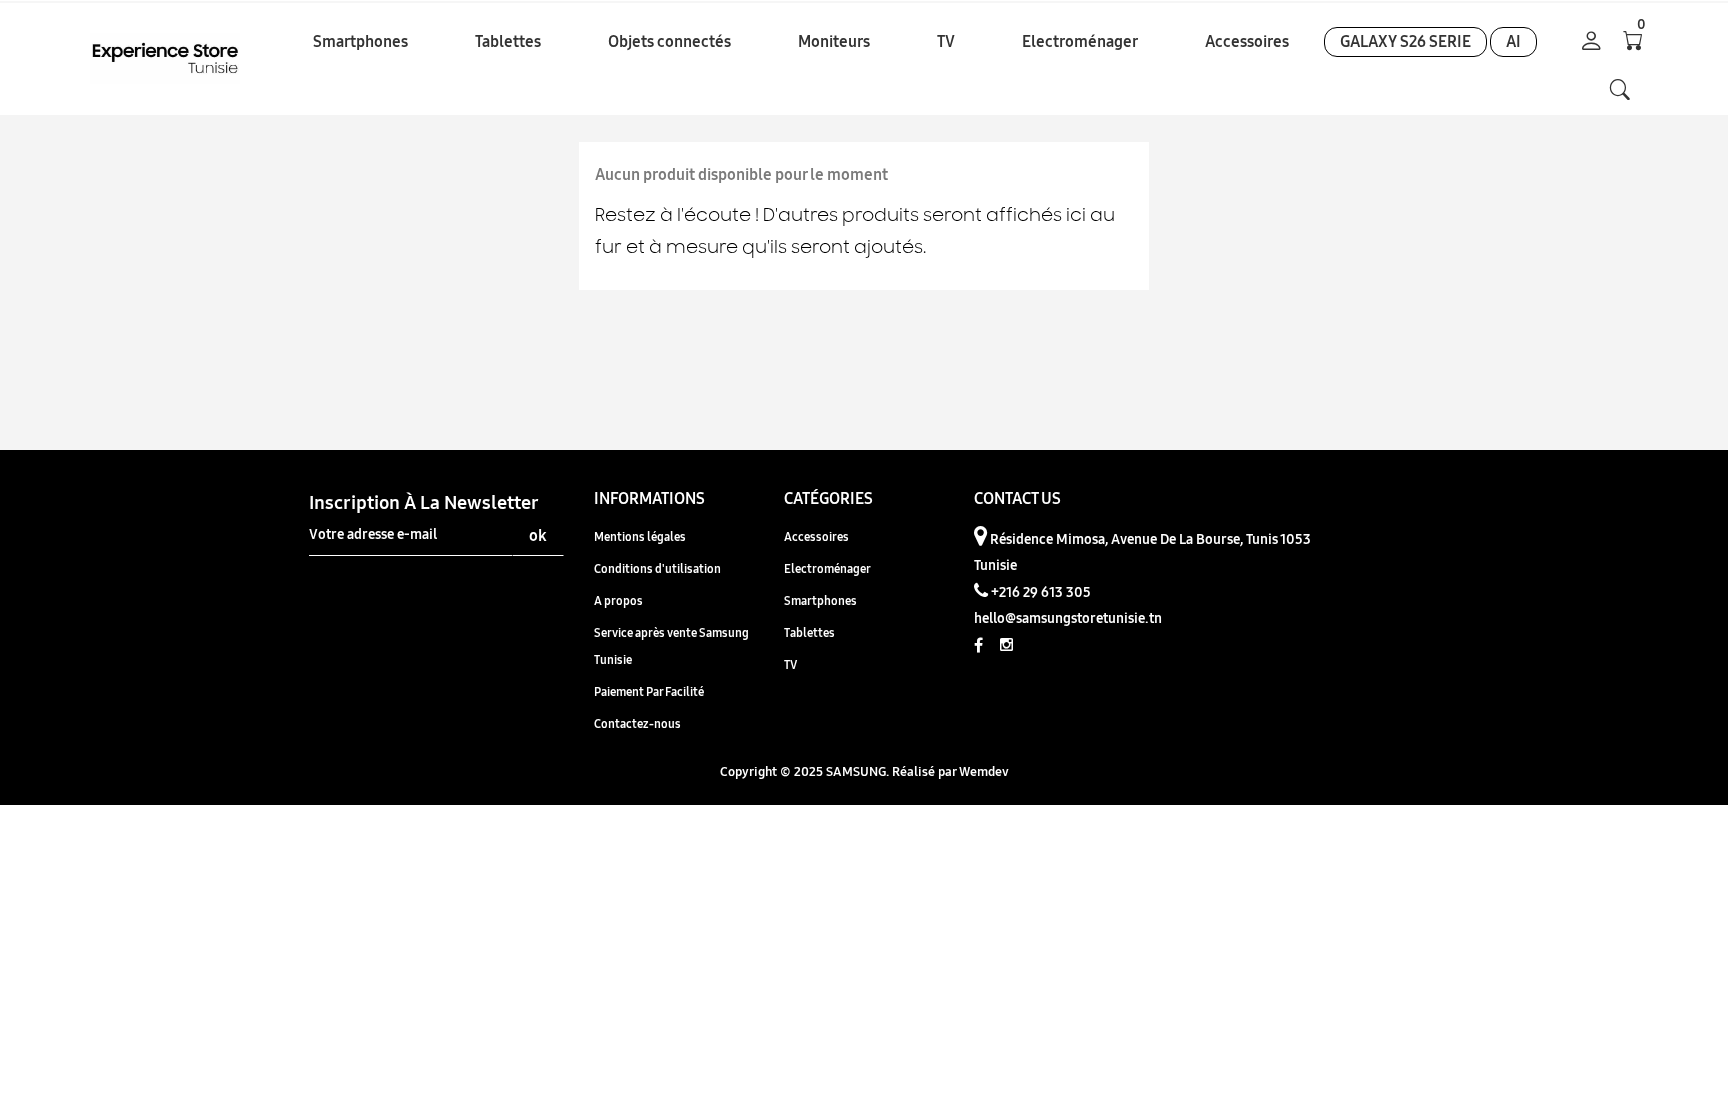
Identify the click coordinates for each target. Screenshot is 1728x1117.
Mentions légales (640, 536)
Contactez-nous (637, 723)
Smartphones (820, 600)
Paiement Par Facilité (649, 691)
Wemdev (984, 771)
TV (790, 664)
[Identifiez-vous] (1591, 43)
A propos (618, 600)
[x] (1620, 90)
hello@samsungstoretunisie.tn (1068, 618)
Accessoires (816, 536)
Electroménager (827, 568)
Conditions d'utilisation (657, 568)
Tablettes (809, 632)
